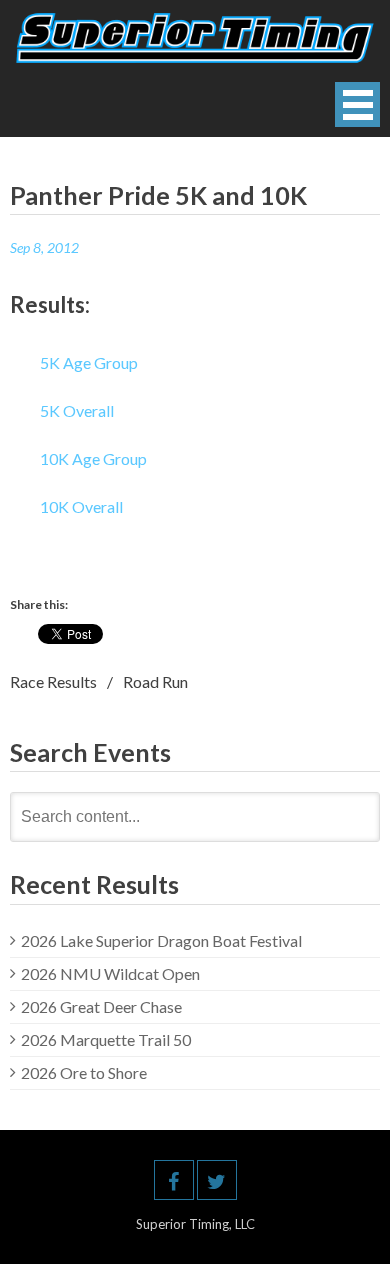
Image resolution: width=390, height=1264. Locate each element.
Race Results (53, 681)
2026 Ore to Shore (84, 1072)
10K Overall (81, 506)
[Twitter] (217, 1180)
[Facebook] (174, 1180)
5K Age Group (89, 362)
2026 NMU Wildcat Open (110, 973)
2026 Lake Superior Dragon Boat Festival (161, 940)
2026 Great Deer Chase (101, 1006)
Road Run (155, 681)
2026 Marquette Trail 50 (106, 1039)
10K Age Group (93, 458)
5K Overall (77, 410)
